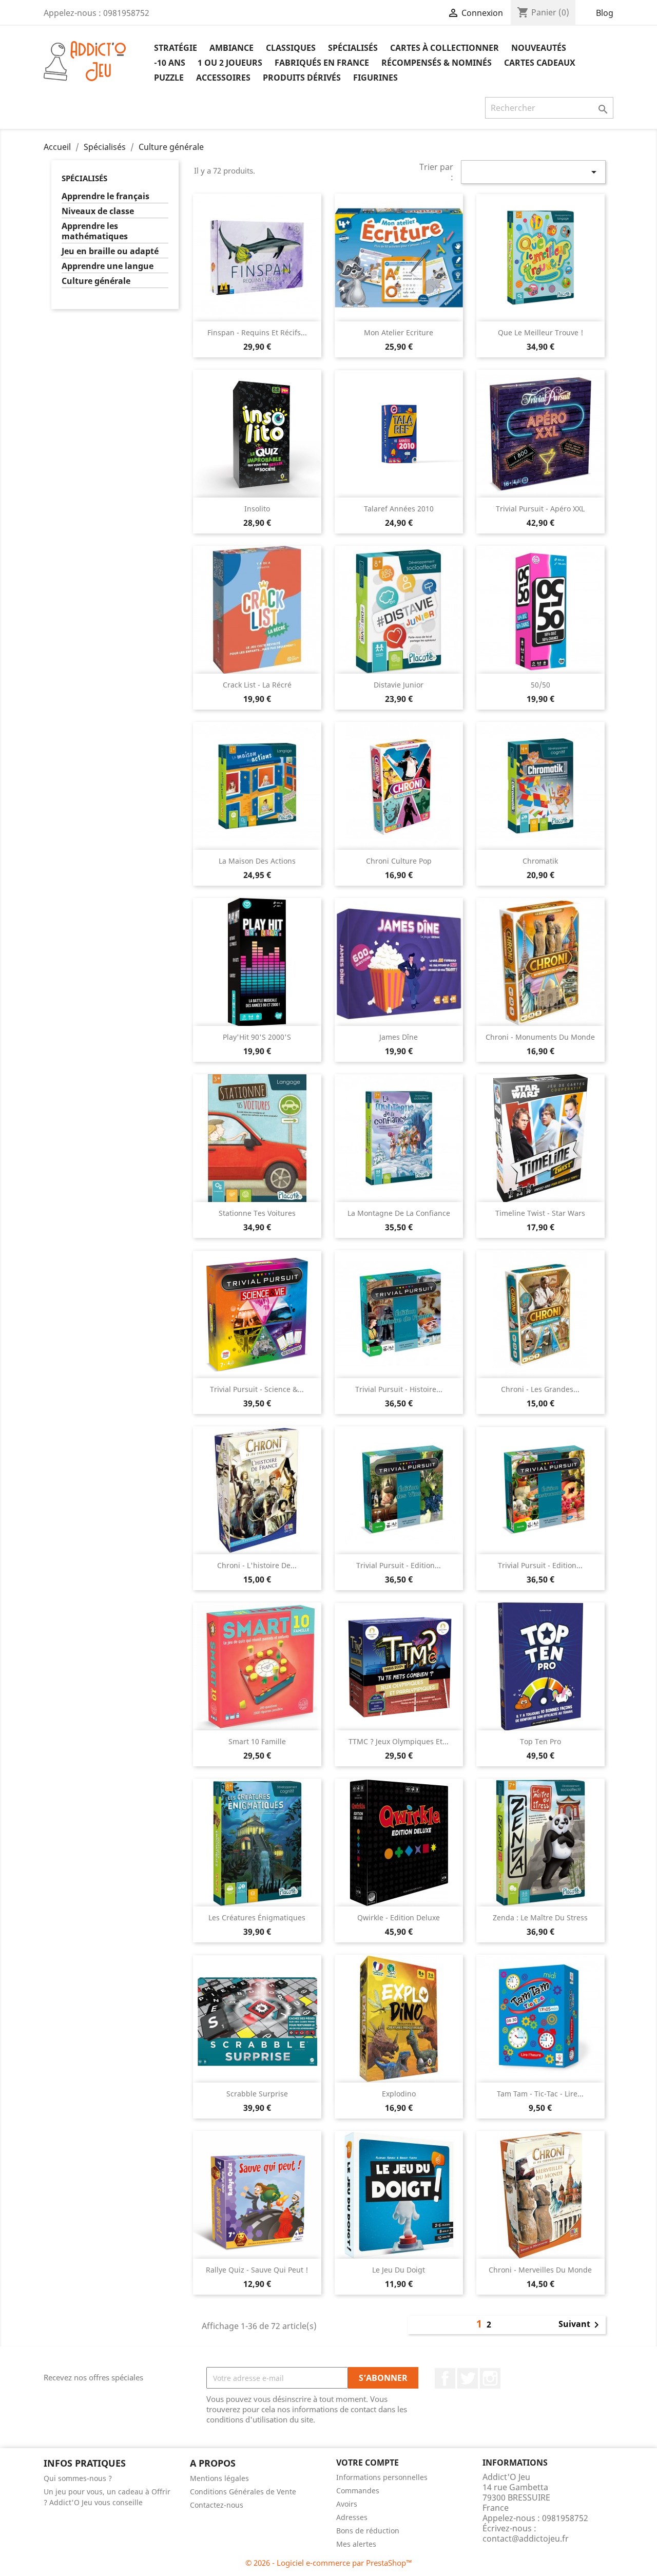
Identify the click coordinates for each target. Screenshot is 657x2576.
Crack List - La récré (257, 685)
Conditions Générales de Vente (243, 2492)
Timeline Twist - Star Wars (540, 1213)
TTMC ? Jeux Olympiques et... (399, 1741)
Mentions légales (219, 2478)
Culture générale (96, 281)
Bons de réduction (368, 2531)
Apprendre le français (105, 196)
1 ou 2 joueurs (230, 63)
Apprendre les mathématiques (95, 231)
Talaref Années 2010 (399, 509)
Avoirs (347, 2504)
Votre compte (368, 2463)
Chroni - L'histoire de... (257, 1565)
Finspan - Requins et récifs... (257, 332)
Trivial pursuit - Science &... (257, 1389)
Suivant (581, 2325)
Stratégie (176, 48)
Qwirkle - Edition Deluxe (399, 1917)
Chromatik (540, 861)
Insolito (257, 509)
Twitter (468, 2378)
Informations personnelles (382, 2477)
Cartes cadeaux (540, 63)
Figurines (375, 78)
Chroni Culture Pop (399, 861)
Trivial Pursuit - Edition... (399, 1565)
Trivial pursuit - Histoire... (399, 1389)
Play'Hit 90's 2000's (257, 1037)
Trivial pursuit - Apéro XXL (540, 509)
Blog (605, 13)
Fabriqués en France (322, 63)
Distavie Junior (399, 685)
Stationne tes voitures (257, 1213)
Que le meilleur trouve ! (540, 332)
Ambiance (231, 48)
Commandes (358, 2491)
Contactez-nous (217, 2505)
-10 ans (170, 63)
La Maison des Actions (257, 861)
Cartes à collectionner (445, 48)
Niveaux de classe (98, 211)
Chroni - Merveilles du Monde (540, 2270)
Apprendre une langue (108, 266)
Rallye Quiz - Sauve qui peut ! (257, 2270)
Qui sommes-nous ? (78, 2478)
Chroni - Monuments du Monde (540, 1037)
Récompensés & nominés (437, 63)
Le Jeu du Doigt (399, 2270)
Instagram (490, 2378)
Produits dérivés (302, 78)
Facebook (445, 2378)
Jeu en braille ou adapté (110, 251)
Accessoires (223, 78)
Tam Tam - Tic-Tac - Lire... (540, 2094)
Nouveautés (539, 48)
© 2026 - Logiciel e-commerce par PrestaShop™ (329, 2563)
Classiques (291, 48)
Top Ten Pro (540, 1741)
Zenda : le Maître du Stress (540, 1917)
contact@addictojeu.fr (526, 2539)
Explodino (399, 2094)
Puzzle (169, 78)
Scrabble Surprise (257, 2094)
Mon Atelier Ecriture (399, 332)
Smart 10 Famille (257, 1741)
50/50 (540, 685)
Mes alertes (356, 2544)
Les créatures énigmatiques (257, 1917)
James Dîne (399, 1037)
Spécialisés (353, 48)
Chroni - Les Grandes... (540, 1389)
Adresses (352, 2517)
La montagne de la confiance (399, 1213)
